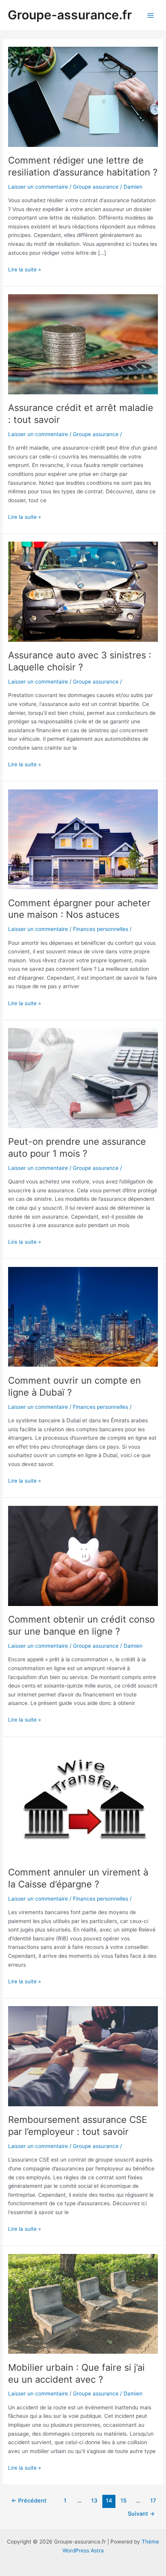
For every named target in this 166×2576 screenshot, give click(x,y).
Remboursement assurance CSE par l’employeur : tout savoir (78, 2126)
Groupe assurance (96, 187)
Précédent (29, 2501)
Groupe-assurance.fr (70, 15)
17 (153, 2501)
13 (94, 2501)
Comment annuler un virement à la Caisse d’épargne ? (78, 1878)
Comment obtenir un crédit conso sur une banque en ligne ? (81, 1625)
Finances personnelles (101, 929)
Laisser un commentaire (38, 187)
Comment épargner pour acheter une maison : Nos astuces (79, 909)
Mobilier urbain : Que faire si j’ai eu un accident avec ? (76, 2373)
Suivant (141, 2514)
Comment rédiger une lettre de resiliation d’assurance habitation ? (83, 166)
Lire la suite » (25, 270)
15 (124, 2501)
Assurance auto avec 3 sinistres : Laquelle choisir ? (80, 661)
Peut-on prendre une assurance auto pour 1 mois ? (77, 1147)
